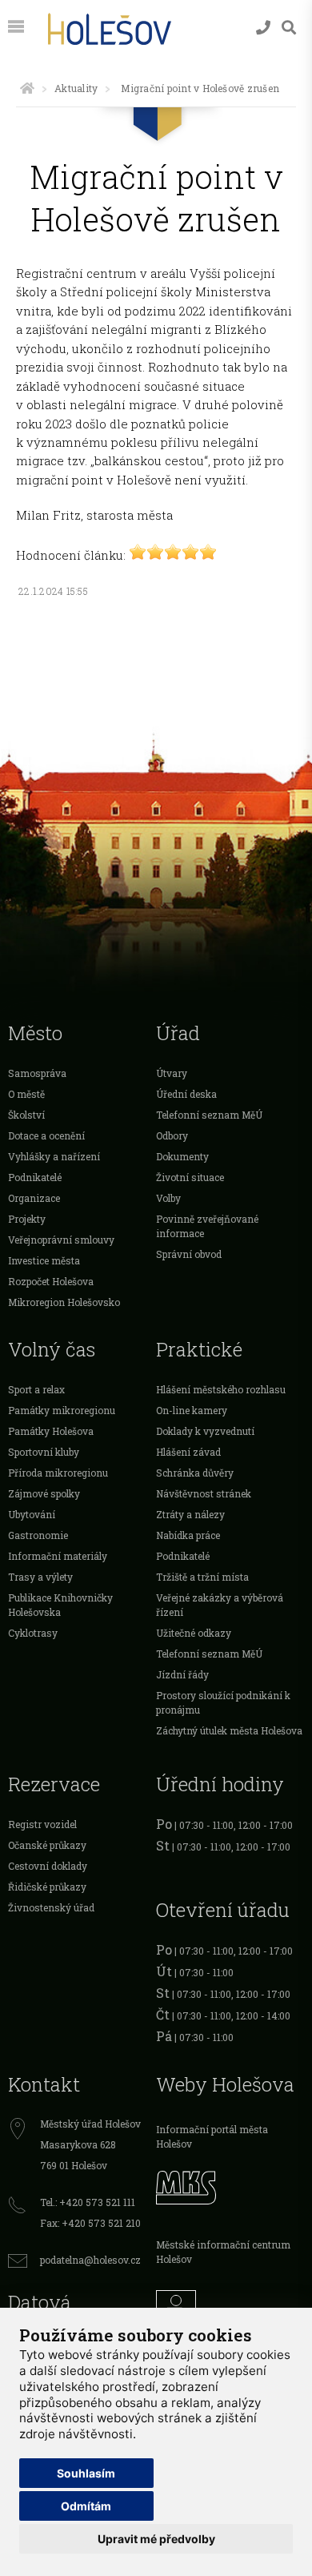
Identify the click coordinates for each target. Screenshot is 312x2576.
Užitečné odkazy (194, 1633)
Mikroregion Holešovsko (64, 1302)
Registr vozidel (42, 1824)
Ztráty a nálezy (190, 1514)
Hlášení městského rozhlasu (221, 1389)
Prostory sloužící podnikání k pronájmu (223, 1702)
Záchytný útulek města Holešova (229, 1730)
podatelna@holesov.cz (90, 2260)
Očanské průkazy (47, 1845)
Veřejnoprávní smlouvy (61, 1240)
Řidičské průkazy (47, 1887)
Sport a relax (36, 1389)
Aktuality (76, 88)
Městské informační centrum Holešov (223, 2252)
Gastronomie (38, 1535)
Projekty (27, 1219)
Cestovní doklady (48, 1866)
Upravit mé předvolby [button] (156, 2539)
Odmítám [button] (86, 2506)
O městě (26, 1094)
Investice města (44, 1260)
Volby (168, 1198)
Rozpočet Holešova (51, 1281)
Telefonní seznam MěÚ (209, 1115)
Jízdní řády (182, 1674)
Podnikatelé (35, 1177)
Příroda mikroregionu (58, 1473)
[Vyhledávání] (289, 28)
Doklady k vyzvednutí (205, 1431)
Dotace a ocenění (46, 1135)
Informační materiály (58, 1556)
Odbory (172, 1135)
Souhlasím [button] (86, 2473)
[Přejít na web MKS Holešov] (230, 2185)
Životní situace (190, 1177)
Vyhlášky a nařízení (54, 1156)
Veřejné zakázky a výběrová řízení (220, 1605)
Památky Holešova (51, 1431)
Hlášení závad (188, 1452)
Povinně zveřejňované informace (207, 1226)
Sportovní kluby (44, 1452)
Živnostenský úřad (51, 1907)
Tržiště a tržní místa (202, 1577)
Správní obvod (189, 1254)
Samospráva (37, 1073)
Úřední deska (186, 1094)
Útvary (172, 1073)
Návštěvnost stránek (204, 1493)
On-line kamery (192, 1410)
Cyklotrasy (33, 1633)
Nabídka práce (188, 1535)
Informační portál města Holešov (212, 2136)
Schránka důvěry (195, 1473)
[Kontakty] (263, 28)
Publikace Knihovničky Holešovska (60, 1605)
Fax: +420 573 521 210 (90, 2223)
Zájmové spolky (44, 1493)
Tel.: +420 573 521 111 (88, 2202)
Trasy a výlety (40, 1577)
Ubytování (32, 1514)
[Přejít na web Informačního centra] (230, 2306)
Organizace (34, 1198)
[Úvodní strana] (27, 88)
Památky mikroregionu (62, 1410)
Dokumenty (182, 1156)
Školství (26, 1115)
